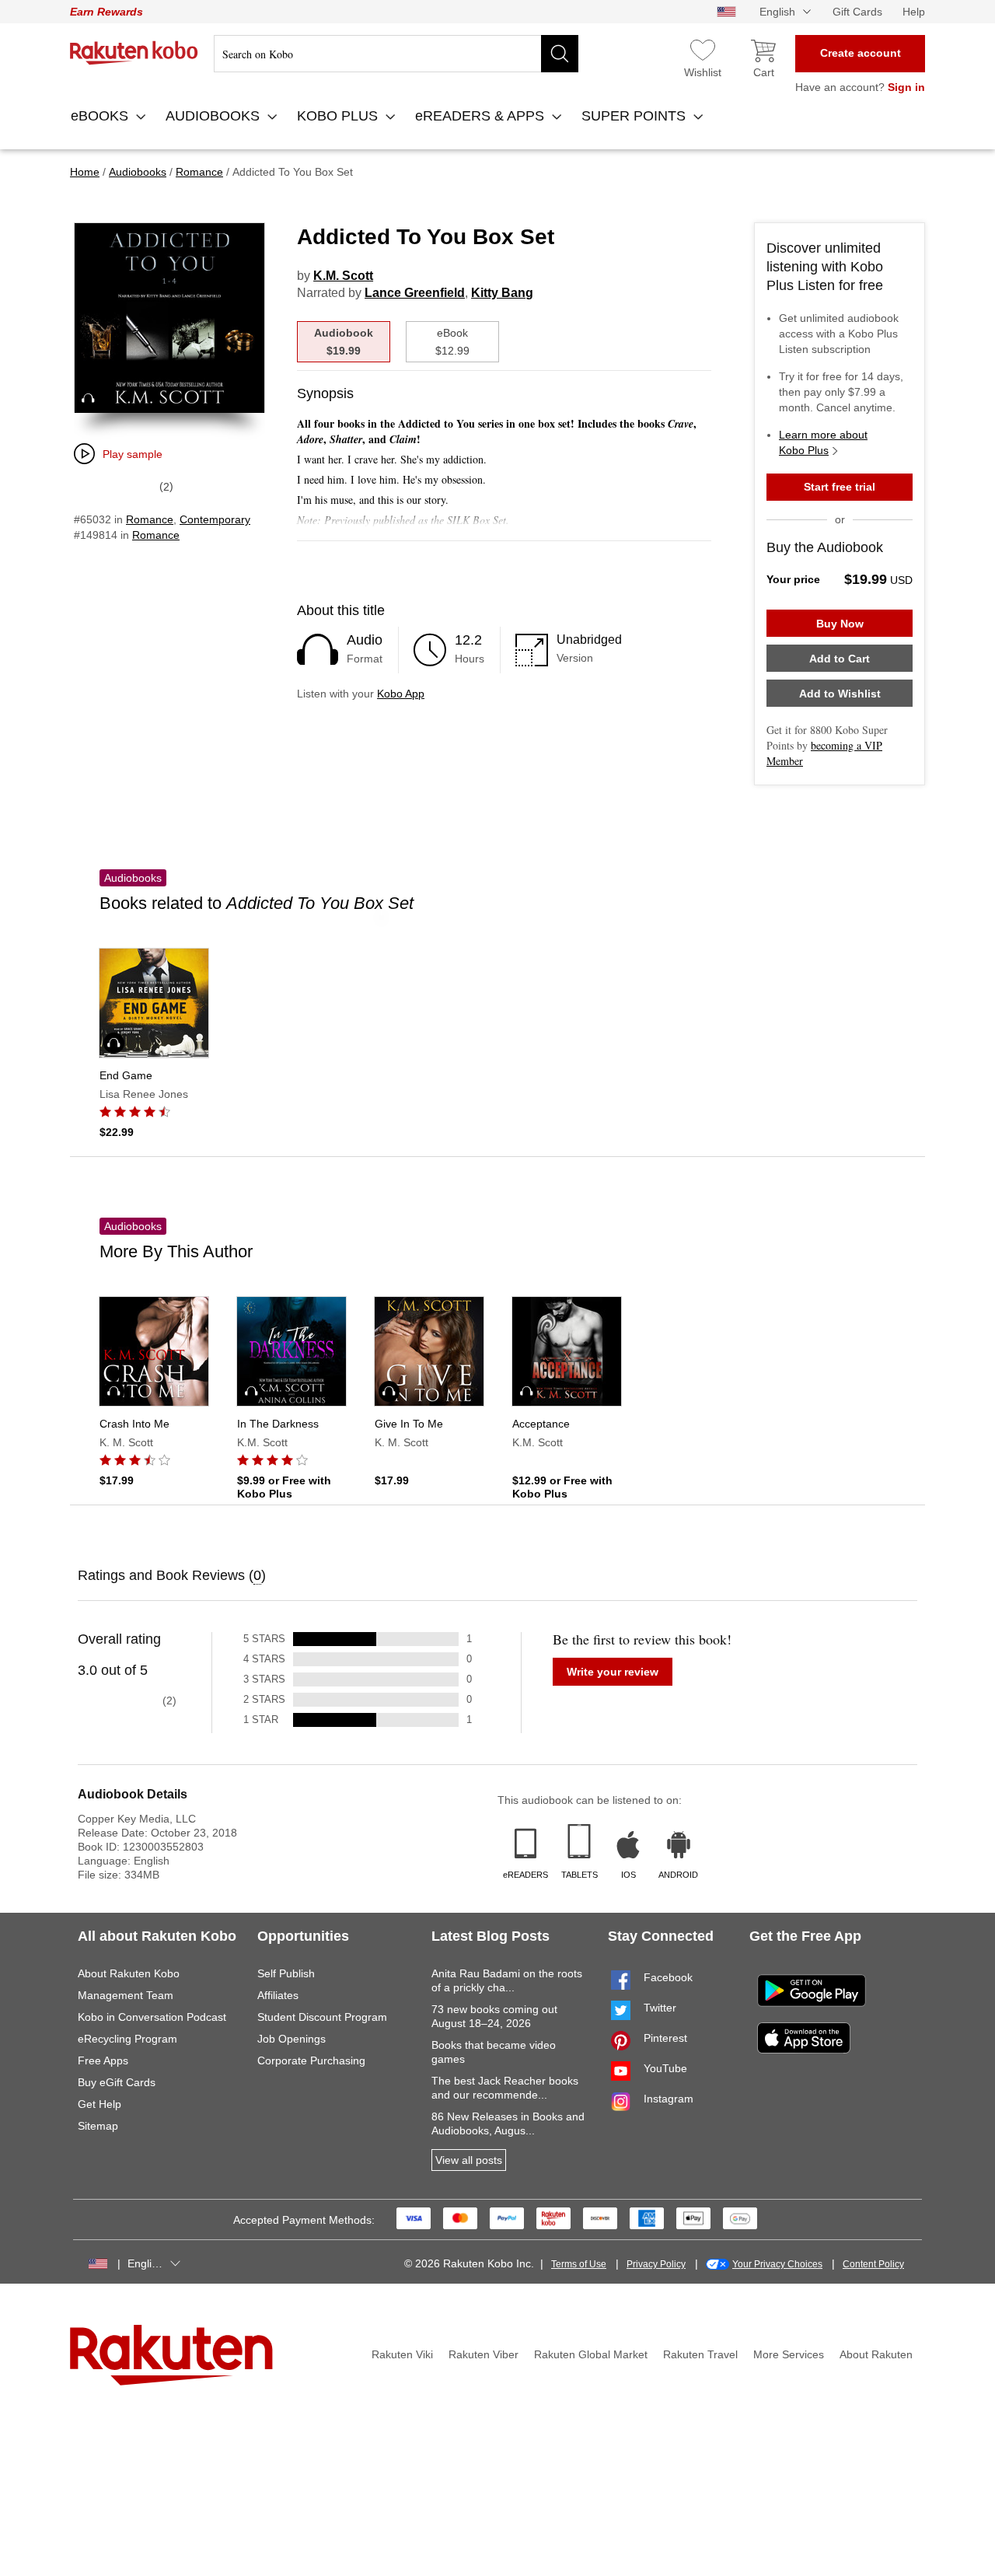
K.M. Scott (343, 276)
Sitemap (98, 2126)
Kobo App (401, 694)
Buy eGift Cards (117, 2082)
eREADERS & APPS (482, 116)
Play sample (133, 454)
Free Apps (103, 2060)
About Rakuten (876, 2354)
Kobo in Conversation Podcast (152, 2017)
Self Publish (286, 1973)
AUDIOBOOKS (215, 116)
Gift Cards (857, 12)
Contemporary (215, 519)
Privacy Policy (656, 2264)
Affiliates (278, 1995)
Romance (150, 519)
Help (914, 12)
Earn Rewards (106, 12)
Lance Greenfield (415, 293)
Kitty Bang (502, 293)
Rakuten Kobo (134, 53)
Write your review (613, 1672)
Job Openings (292, 2039)
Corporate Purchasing (311, 2060)
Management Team (126, 1995)
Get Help (99, 2104)
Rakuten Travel (700, 2354)
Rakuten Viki (402, 2354)
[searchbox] (396, 54)
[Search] (560, 54)
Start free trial (840, 487)
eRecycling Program (127, 2039)
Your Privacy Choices (777, 2264)
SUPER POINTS (635, 116)
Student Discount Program (322, 2017)
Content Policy (873, 2264)
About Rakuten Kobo (129, 1973)
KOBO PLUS (339, 116)
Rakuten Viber (484, 2354)
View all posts (469, 2160)
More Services (789, 2354)
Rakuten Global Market (591, 2354)
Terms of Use (579, 2264)
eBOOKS (101, 116)
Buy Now (840, 624)
